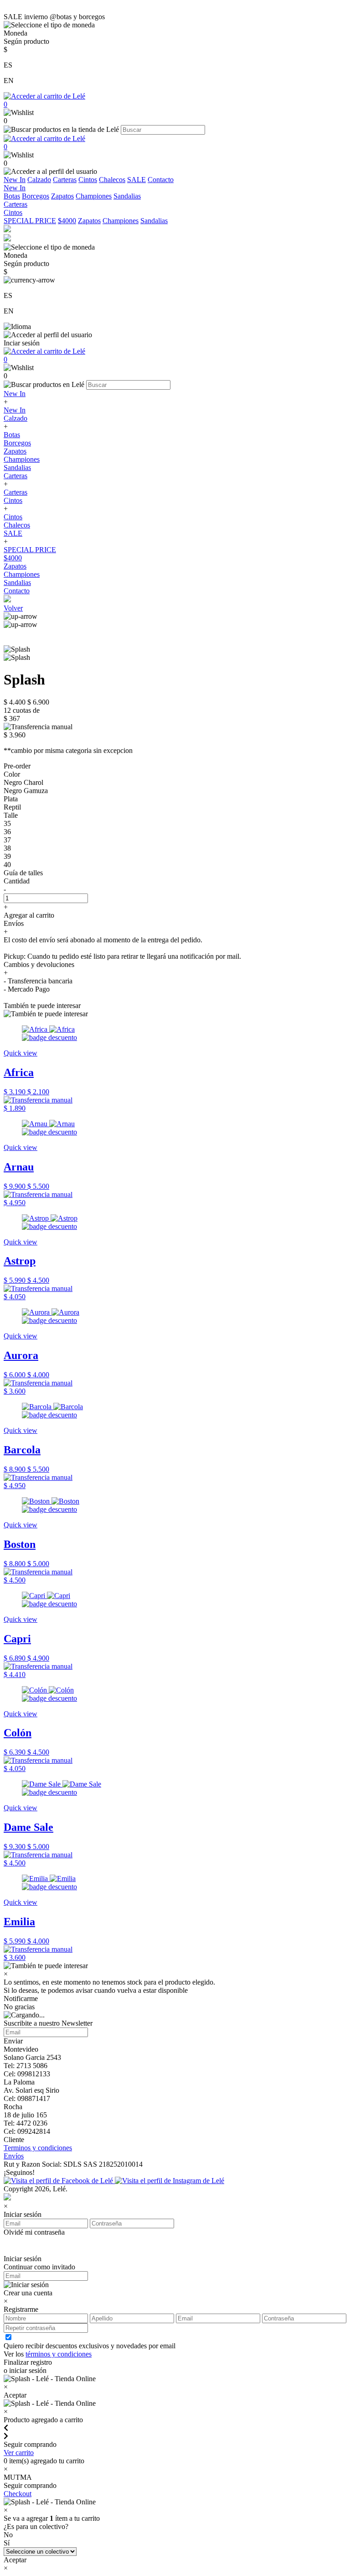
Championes (94, 196)
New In (15, 180)
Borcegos (36, 196)
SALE (136, 180)
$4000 (67, 221)
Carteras (65, 180)
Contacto (161, 180)
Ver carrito (19, 2453)
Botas (12, 196)
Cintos (88, 180)
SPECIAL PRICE (30, 221)
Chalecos (112, 180)
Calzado (39, 180)
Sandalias (127, 196)
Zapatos (62, 196)
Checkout (18, 2494)
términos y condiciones (59, 2354)
